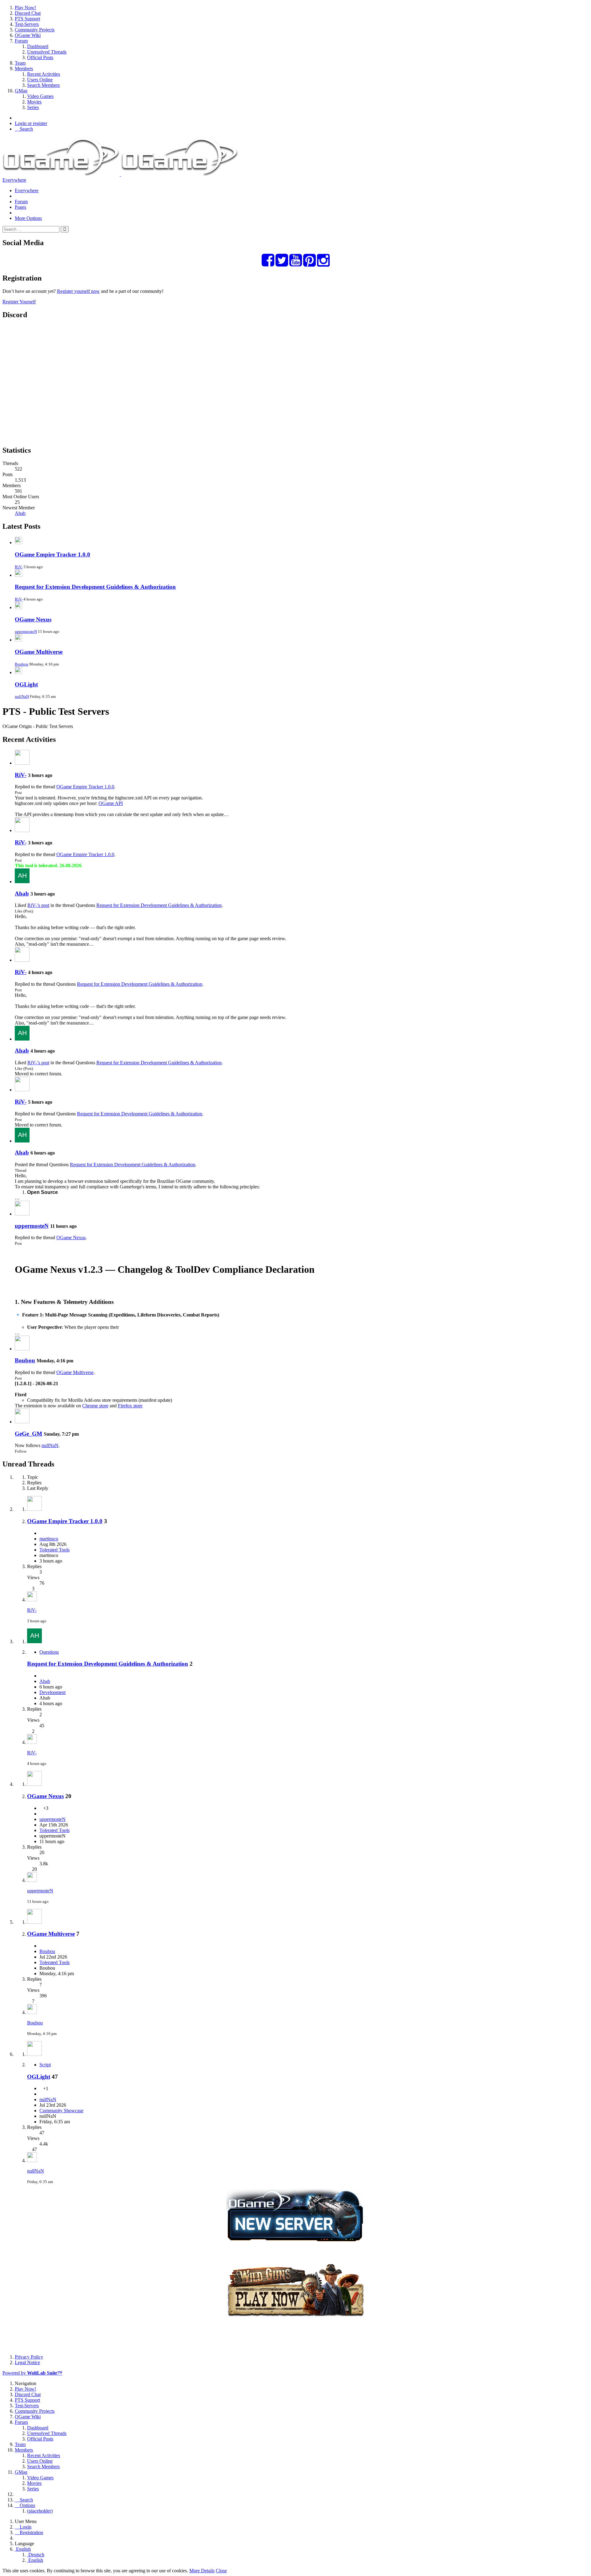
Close (221, 2571)
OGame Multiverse (39, 652)
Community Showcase (61, 2111)
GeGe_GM (28, 1434)
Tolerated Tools (54, 1550)
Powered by (32, 2373)
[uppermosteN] (22, 1214)
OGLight (26, 684)
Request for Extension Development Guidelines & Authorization (95, 587)
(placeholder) (40, 2511)
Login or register (31, 123)
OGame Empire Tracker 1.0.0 (52, 554)
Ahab (20, 513)
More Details (202, 2571)
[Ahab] (22, 882)
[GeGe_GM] (22, 1422)
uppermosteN (26, 631)
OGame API (111, 803)
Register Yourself (19, 302)
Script (45, 2065)
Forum (21, 202)
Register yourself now (78, 291)
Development (52, 1692)
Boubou (22, 664)
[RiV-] (22, 763)
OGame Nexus (33, 619)
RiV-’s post (38, 905)
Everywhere (14, 180)
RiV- (19, 567)
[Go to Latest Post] (32, 1600)
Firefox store (130, 1406)
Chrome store (95, 1406)
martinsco (49, 1539)
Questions (49, 1652)
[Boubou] (22, 1349)
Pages (20, 207)
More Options (28, 218)
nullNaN (22, 696)
